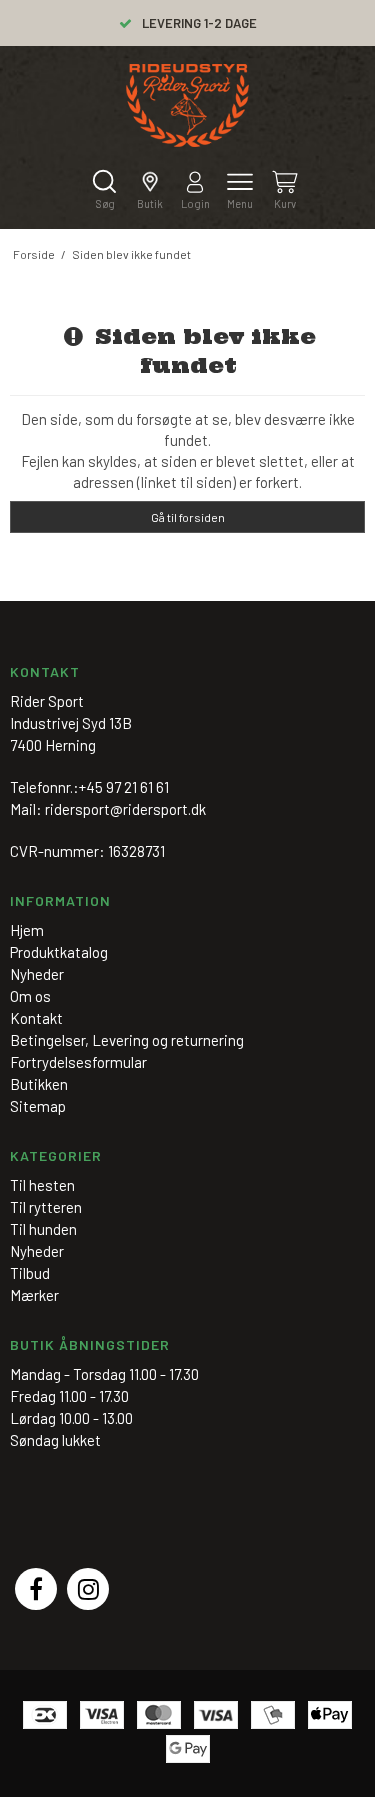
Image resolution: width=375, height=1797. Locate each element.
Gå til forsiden (188, 517)
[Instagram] (88, 1589)
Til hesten (42, 1185)
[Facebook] (36, 1589)
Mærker (34, 1295)
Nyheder (37, 1251)
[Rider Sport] (187, 105)
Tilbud (30, 1273)
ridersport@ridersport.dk (125, 809)
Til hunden (43, 1229)
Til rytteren (46, 1207)
